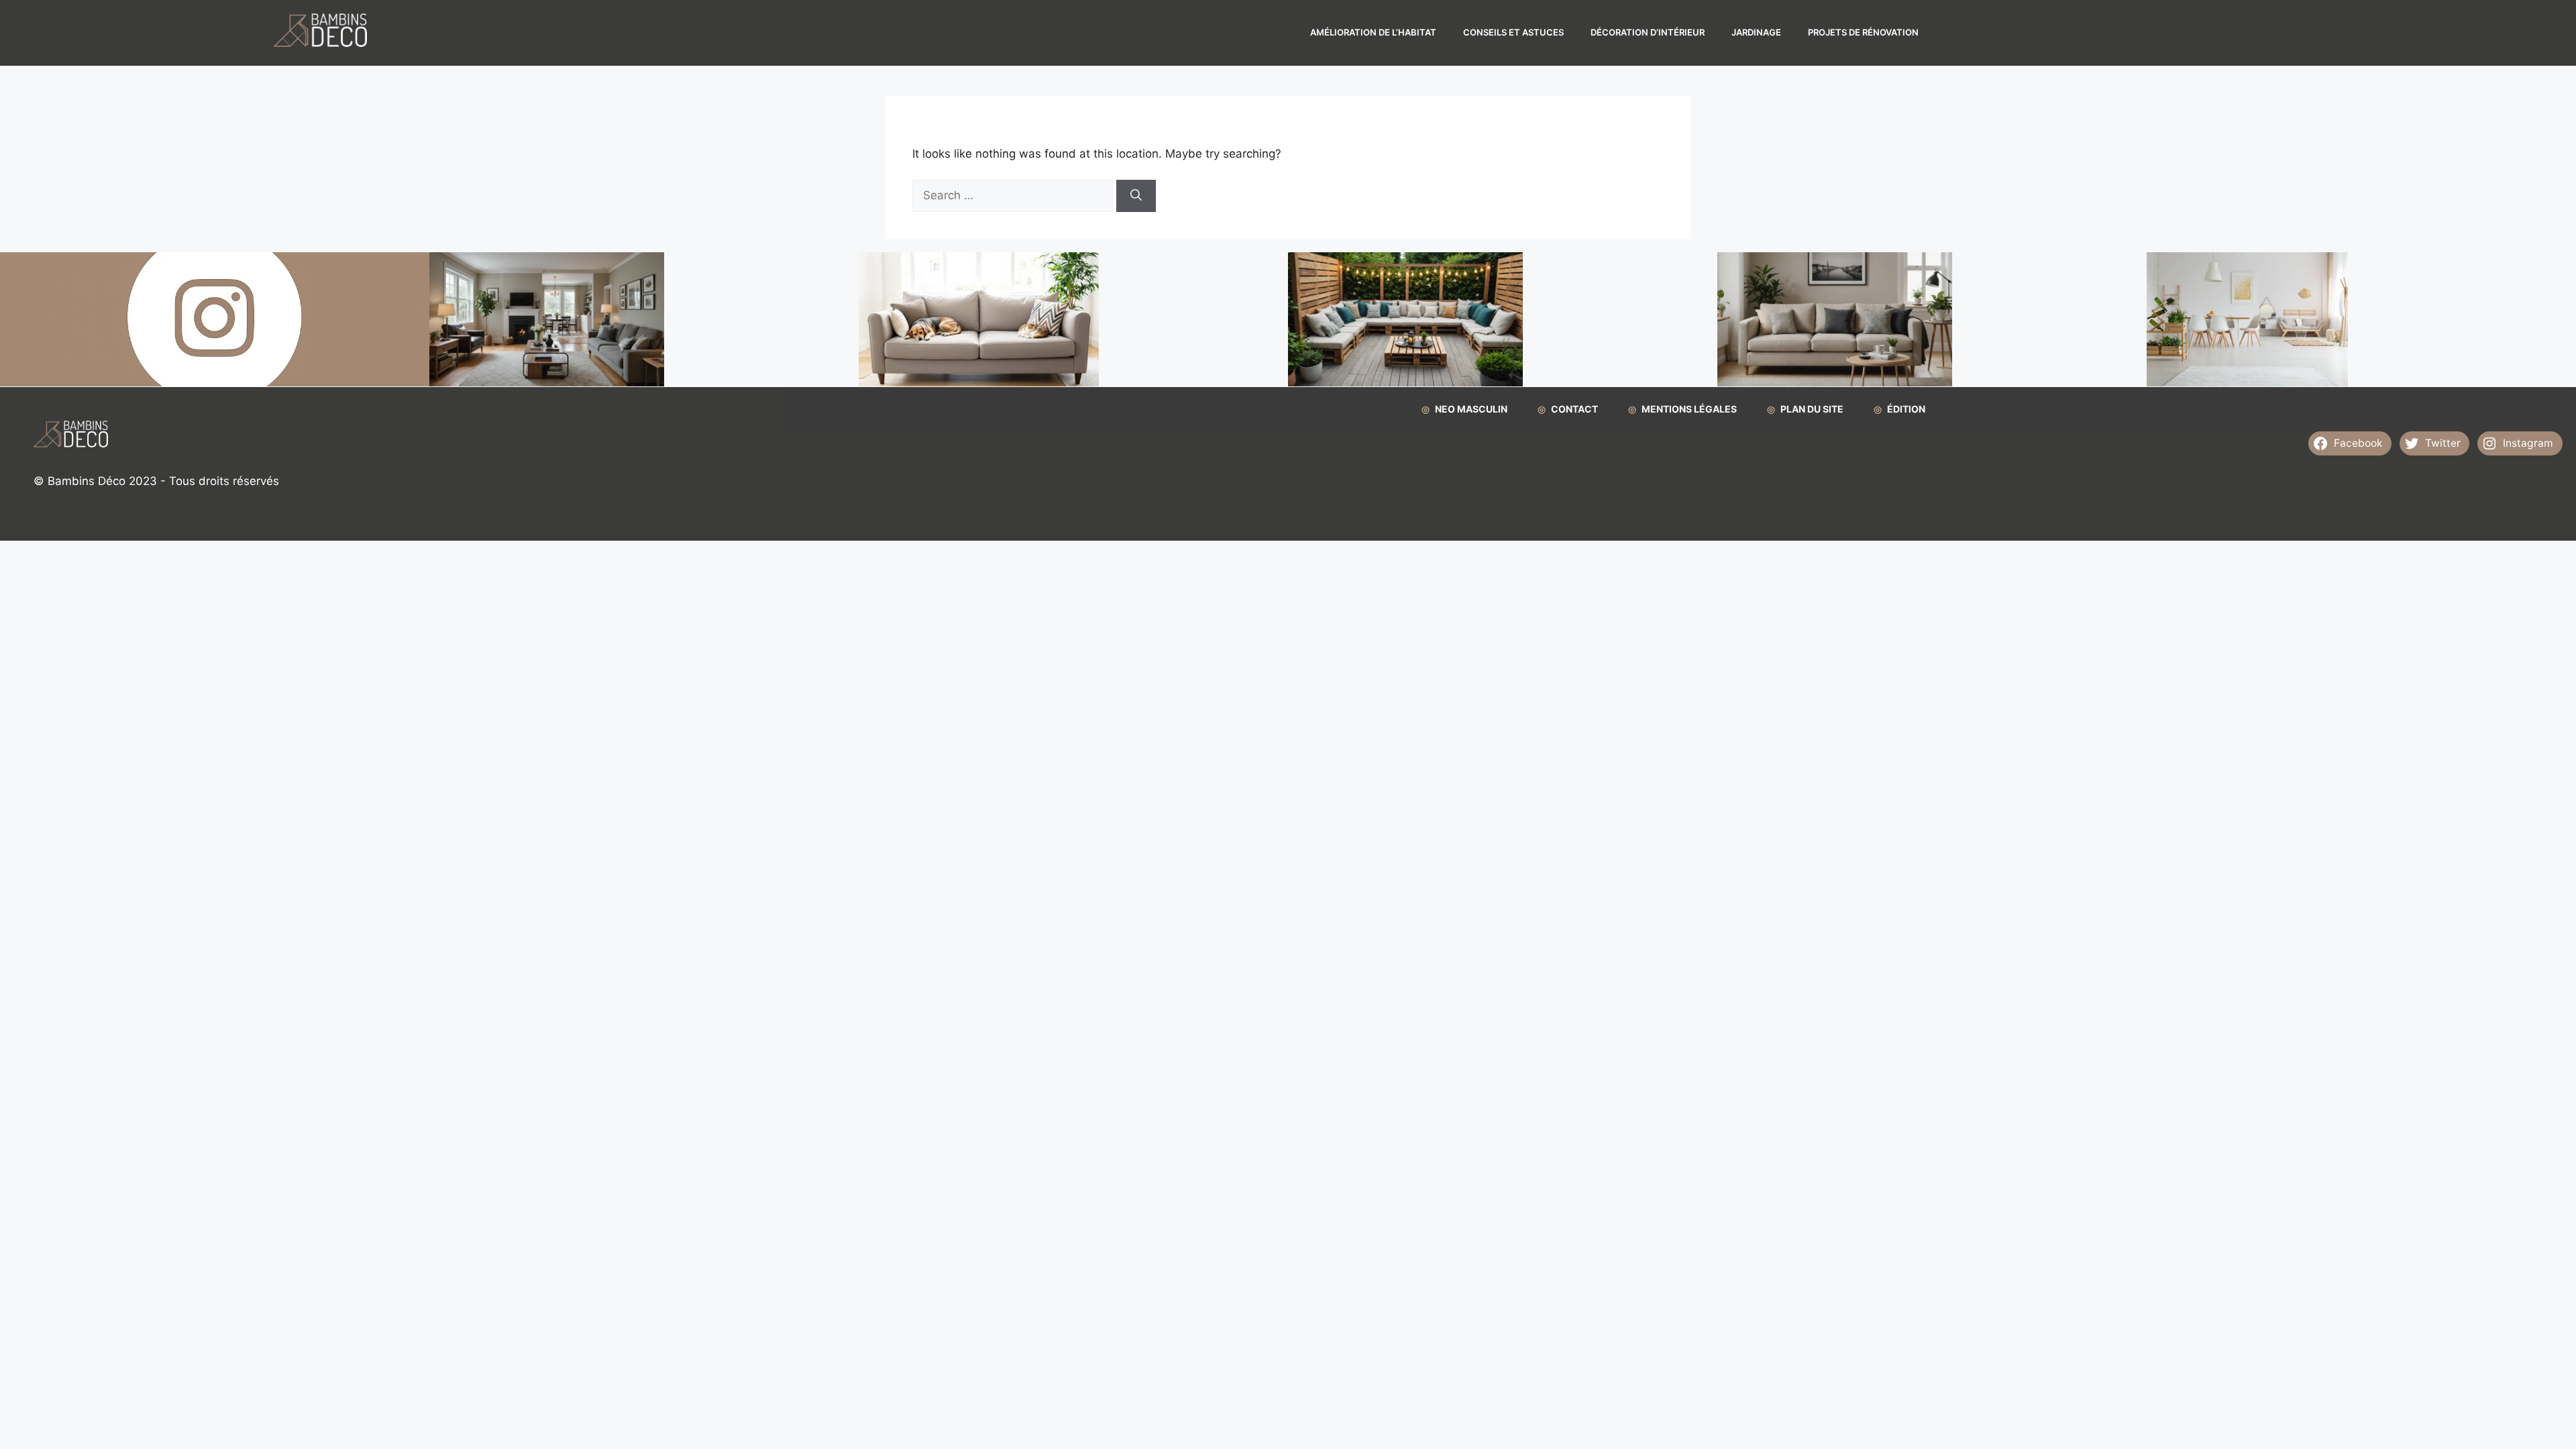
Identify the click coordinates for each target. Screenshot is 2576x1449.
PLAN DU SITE (1812, 409)
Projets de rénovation (1863, 32)
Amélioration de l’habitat (1373, 32)
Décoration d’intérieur (1648, 32)
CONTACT (1574, 409)
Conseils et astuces (1513, 32)
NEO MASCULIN (1471, 409)
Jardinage (1756, 32)
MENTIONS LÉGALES (1689, 409)
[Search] (1136, 196)
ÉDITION (1906, 409)
